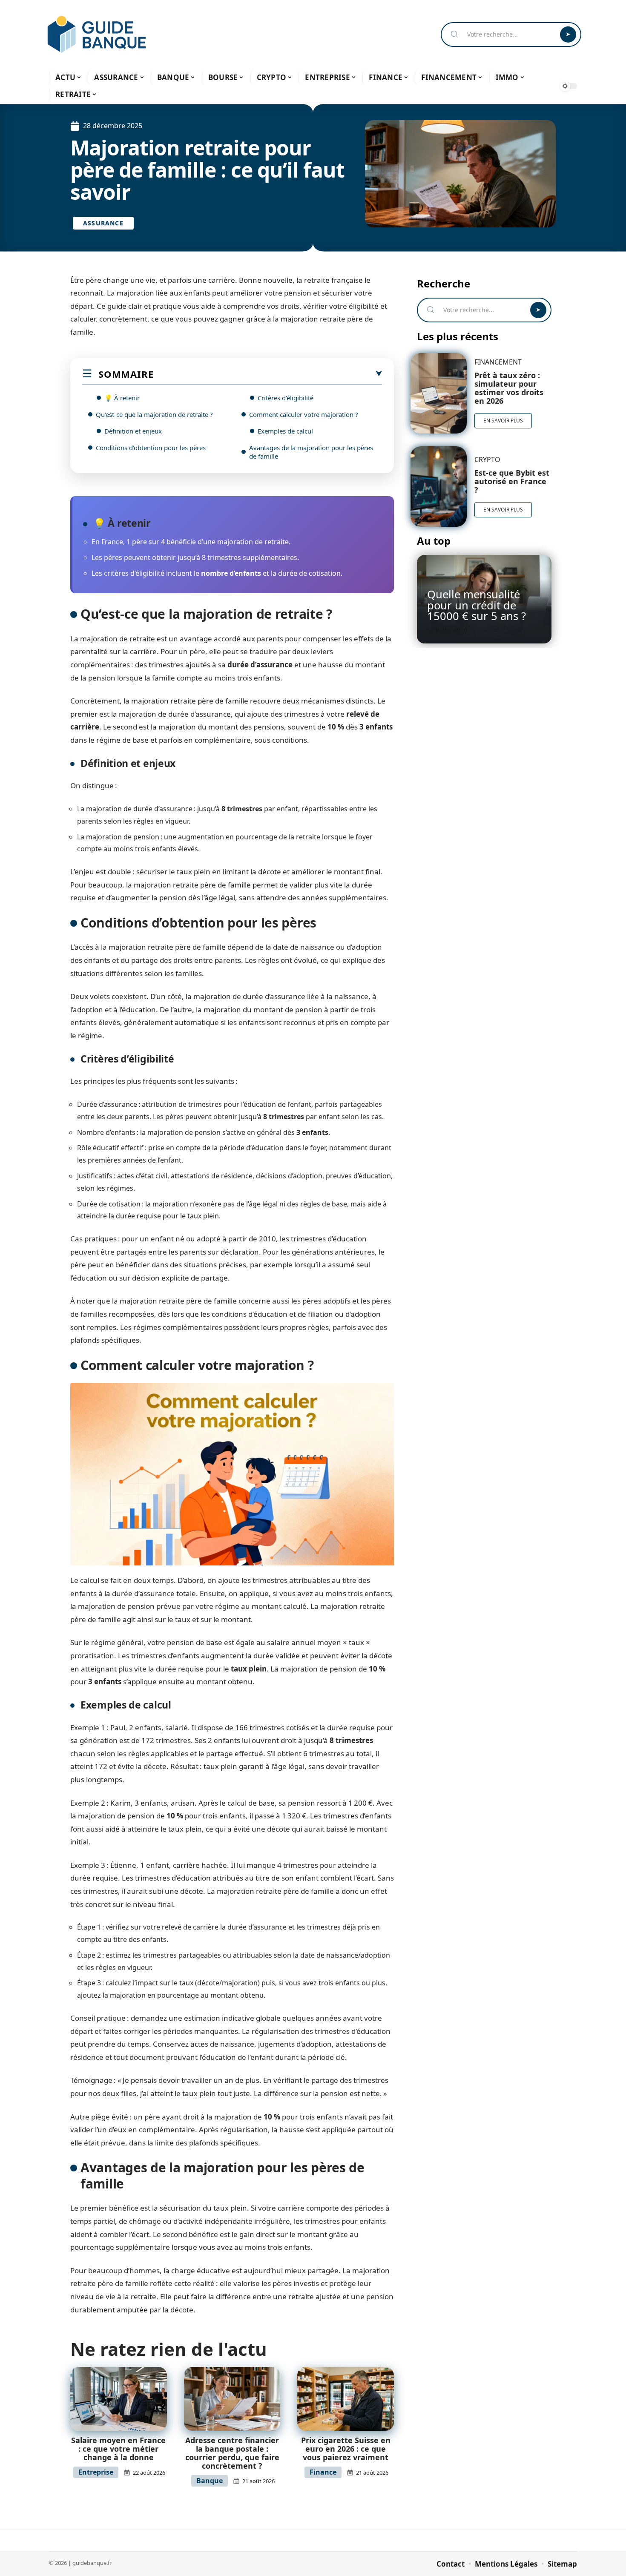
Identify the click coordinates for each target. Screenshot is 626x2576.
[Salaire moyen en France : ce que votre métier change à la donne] (119, 2399)
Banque (210, 2481)
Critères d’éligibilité (286, 398)
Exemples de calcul (285, 431)
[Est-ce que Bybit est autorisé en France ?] (438, 487)
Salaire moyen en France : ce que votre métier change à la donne (118, 2449)
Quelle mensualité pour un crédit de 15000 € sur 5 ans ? (477, 605)
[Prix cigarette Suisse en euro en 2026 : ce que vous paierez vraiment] (346, 2399)
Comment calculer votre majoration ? (304, 414)
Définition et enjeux (133, 431)
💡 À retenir (122, 398)
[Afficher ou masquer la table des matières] (268, 374)
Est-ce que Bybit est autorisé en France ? (512, 481)
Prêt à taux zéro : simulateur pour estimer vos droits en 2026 (509, 388)
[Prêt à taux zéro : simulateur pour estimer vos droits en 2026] (438, 393)
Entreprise (96, 2472)
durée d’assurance (260, 665)
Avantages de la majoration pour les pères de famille (311, 452)
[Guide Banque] (97, 34)
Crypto (487, 459)
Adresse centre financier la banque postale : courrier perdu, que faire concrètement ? (232, 2453)
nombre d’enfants (231, 573)
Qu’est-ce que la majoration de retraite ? (154, 414)
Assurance (103, 223)
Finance (323, 2472)
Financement (498, 362)
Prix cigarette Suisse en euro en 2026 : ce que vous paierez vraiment (346, 2449)
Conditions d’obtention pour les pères (151, 448)
